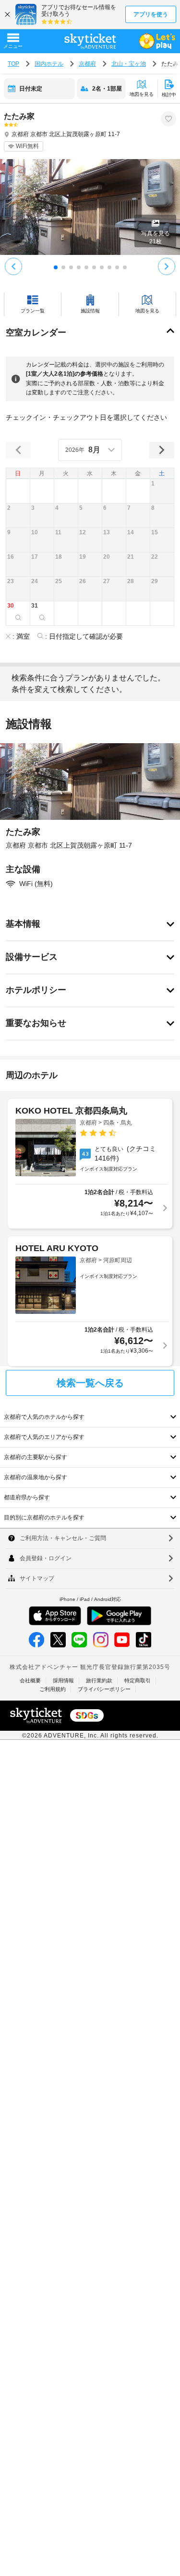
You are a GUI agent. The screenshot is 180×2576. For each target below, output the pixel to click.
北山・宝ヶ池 (129, 64)
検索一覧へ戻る (90, 1383)
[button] (162, 491)
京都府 (87, 64)
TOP (13, 64)
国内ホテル (49, 64)
